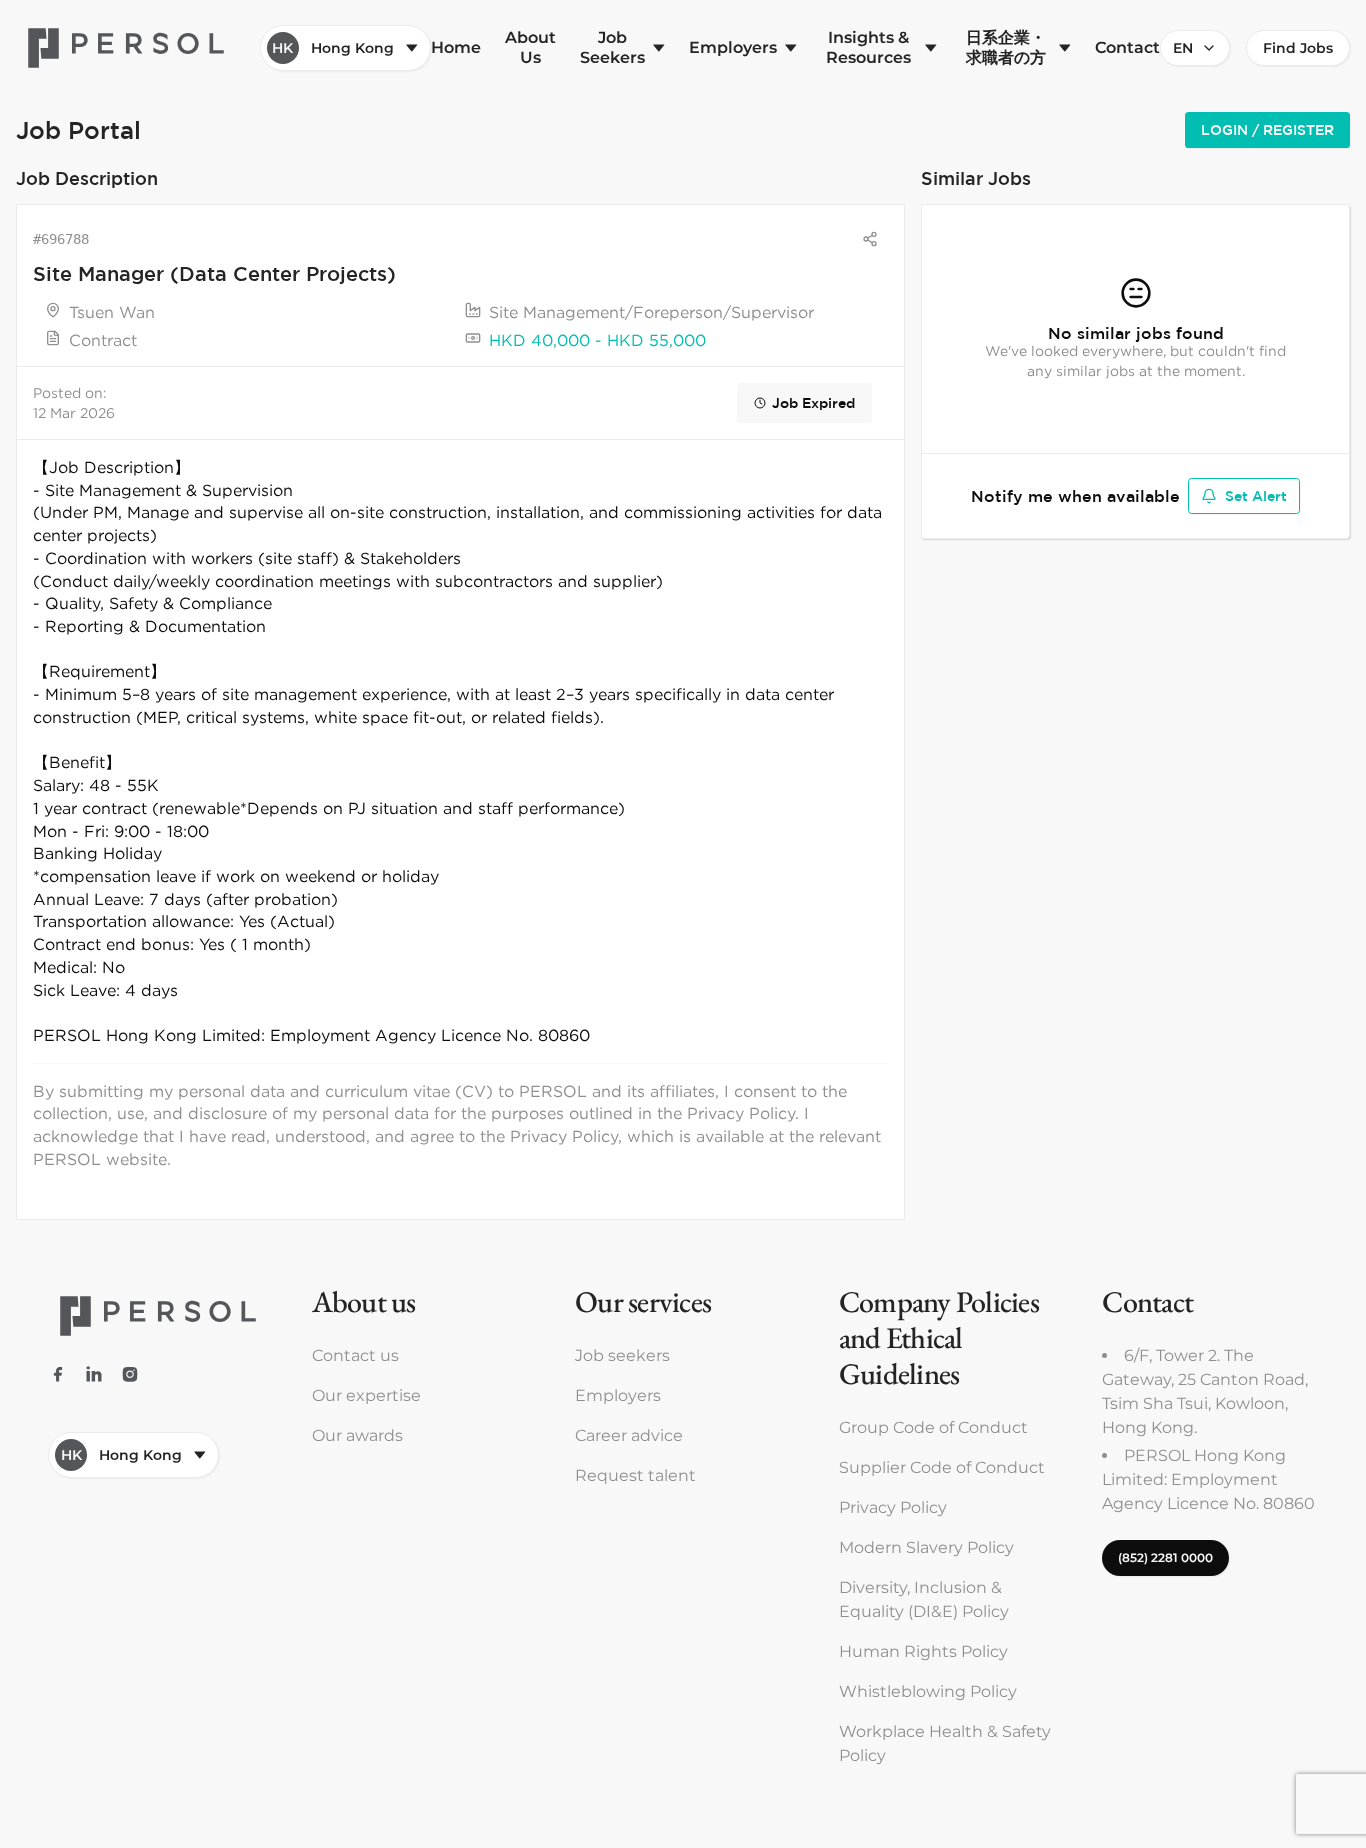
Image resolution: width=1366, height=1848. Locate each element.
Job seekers (622, 1355)
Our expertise (366, 1395)
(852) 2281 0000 (1165, 1557)
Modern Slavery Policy (926, 1547)
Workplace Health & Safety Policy (945, 1743)
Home (456, 47)
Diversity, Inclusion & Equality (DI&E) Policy (924, 1599)
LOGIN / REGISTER (1267, 130)
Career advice (629, 1435)
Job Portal (78, 129)
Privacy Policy (893, 1507)
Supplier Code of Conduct (942, 1467)
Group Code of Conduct (933, 1427)
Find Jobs (1298, 48)
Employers (618, 1395)
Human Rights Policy (923, 1651)
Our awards (357, 1435)
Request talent (635, 1475)
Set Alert (1256, 496)
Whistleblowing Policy (928, 1691)
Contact (1127, 47)
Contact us (355, 1355)
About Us (530, 47)
